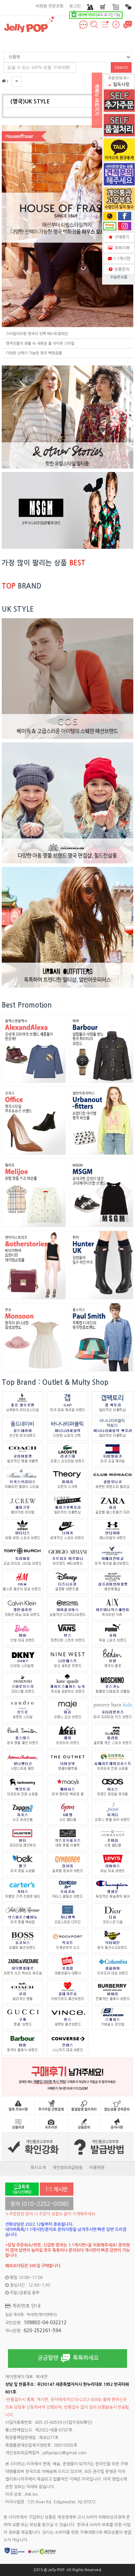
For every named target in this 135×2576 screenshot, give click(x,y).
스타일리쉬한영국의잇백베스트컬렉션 (37, 334)
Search (121, 67)
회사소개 (38, 2168)
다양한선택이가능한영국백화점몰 (34, 353)
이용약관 (97, 2168)
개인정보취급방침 (67, 2168)
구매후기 (121, 237)
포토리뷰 (121, 248)
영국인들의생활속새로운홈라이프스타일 (40, 344)
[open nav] (105, 28)
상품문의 (121, 269)
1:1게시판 (121, 259)
